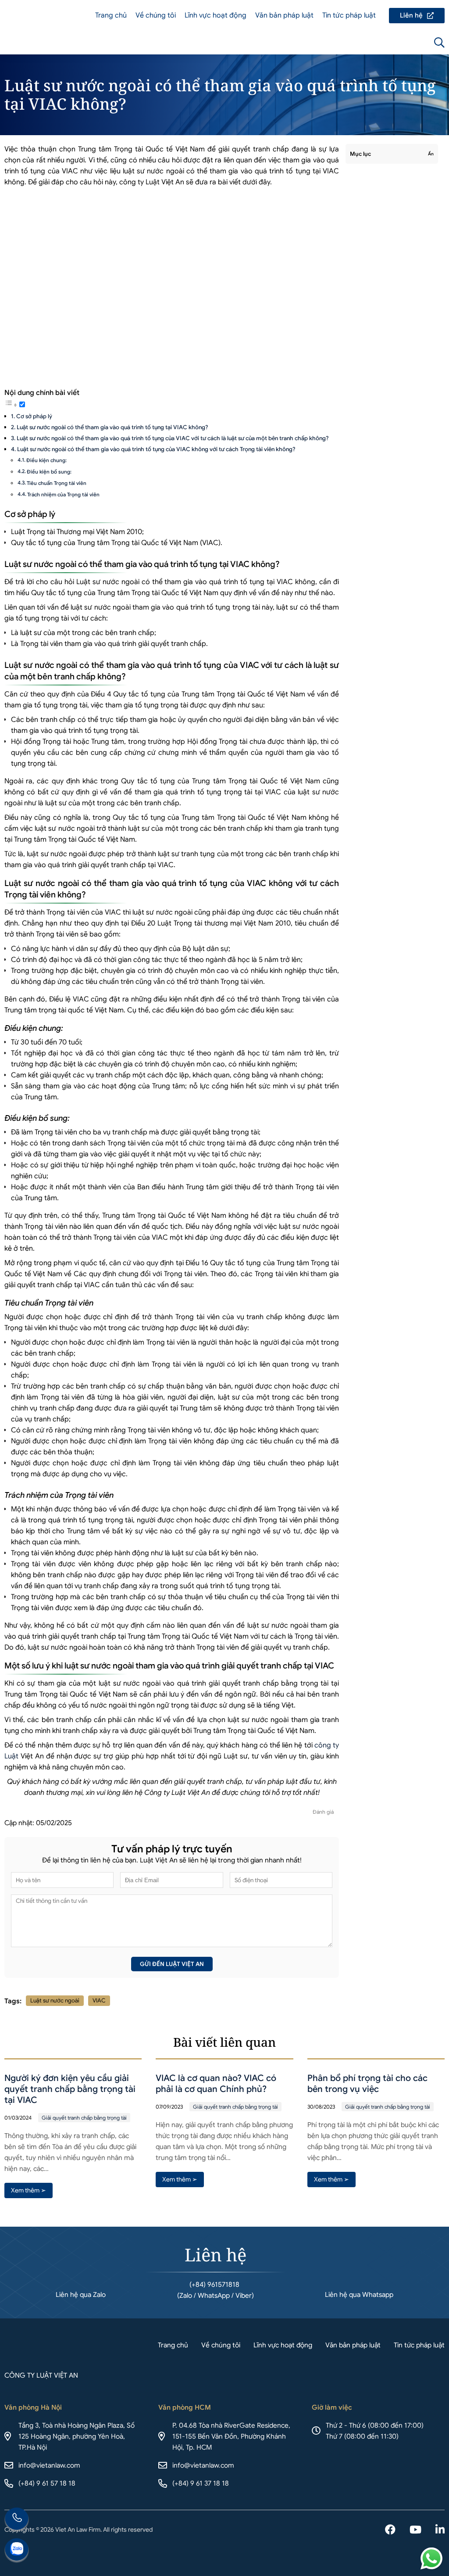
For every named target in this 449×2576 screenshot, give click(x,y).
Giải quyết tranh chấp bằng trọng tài (84, 2118)
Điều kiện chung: (46, 460)
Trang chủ (111, 15)
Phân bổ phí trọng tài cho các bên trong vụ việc (367, 2084)
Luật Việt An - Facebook (390, 2530)
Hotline (17, 2520)
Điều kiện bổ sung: (49, 472)
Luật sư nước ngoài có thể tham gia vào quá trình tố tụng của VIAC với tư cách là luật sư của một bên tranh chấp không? (173, 438)
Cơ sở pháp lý (34, 416)
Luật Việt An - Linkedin (440, 2530)
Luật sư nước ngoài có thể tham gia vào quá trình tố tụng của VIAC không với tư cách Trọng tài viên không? (156, 449)
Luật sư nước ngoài (55, 2000)
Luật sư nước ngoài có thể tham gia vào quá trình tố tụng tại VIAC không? (112, 427)
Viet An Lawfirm (392, 43)
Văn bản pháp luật (284, 15)
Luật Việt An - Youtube (415, 2530)
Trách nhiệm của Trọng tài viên (63, 495)
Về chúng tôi (156, 15)
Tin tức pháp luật (349, 15)
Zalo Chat (17, 2551)
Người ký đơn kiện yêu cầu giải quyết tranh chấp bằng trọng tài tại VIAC (70, 2089)
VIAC (99, 2000)
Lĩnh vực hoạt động (216, 15)
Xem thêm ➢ (29, 2190)
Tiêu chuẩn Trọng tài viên (57, 483)
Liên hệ (417, 16)
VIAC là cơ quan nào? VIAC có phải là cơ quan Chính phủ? (216, 2084)
